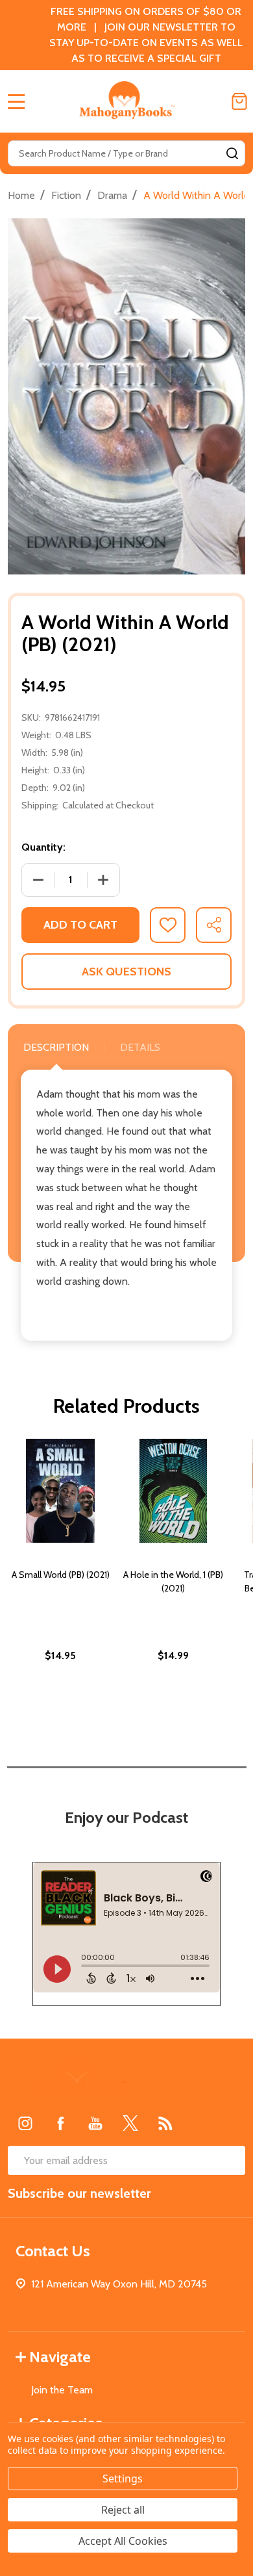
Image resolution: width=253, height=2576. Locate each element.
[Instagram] (25, 2123)
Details (140, 1047)
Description (56, 1047)
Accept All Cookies (123, 2541)
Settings (123, 2479)
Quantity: (43, 847)
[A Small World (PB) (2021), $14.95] (60, 1491)
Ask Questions (126, 972)
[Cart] (239, 101)
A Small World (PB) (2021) (61, 1575)
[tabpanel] (60, 1578)
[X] (130, 2123)
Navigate (60, 2357)
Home (21, 195)
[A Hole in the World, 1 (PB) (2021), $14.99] (173, 1491)
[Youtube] (95, 2123)
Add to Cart (80, 925)
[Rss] (165, 2123)
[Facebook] (60, 2123)
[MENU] (16, 101)
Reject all (123, 2510)
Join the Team (62, 2390)
